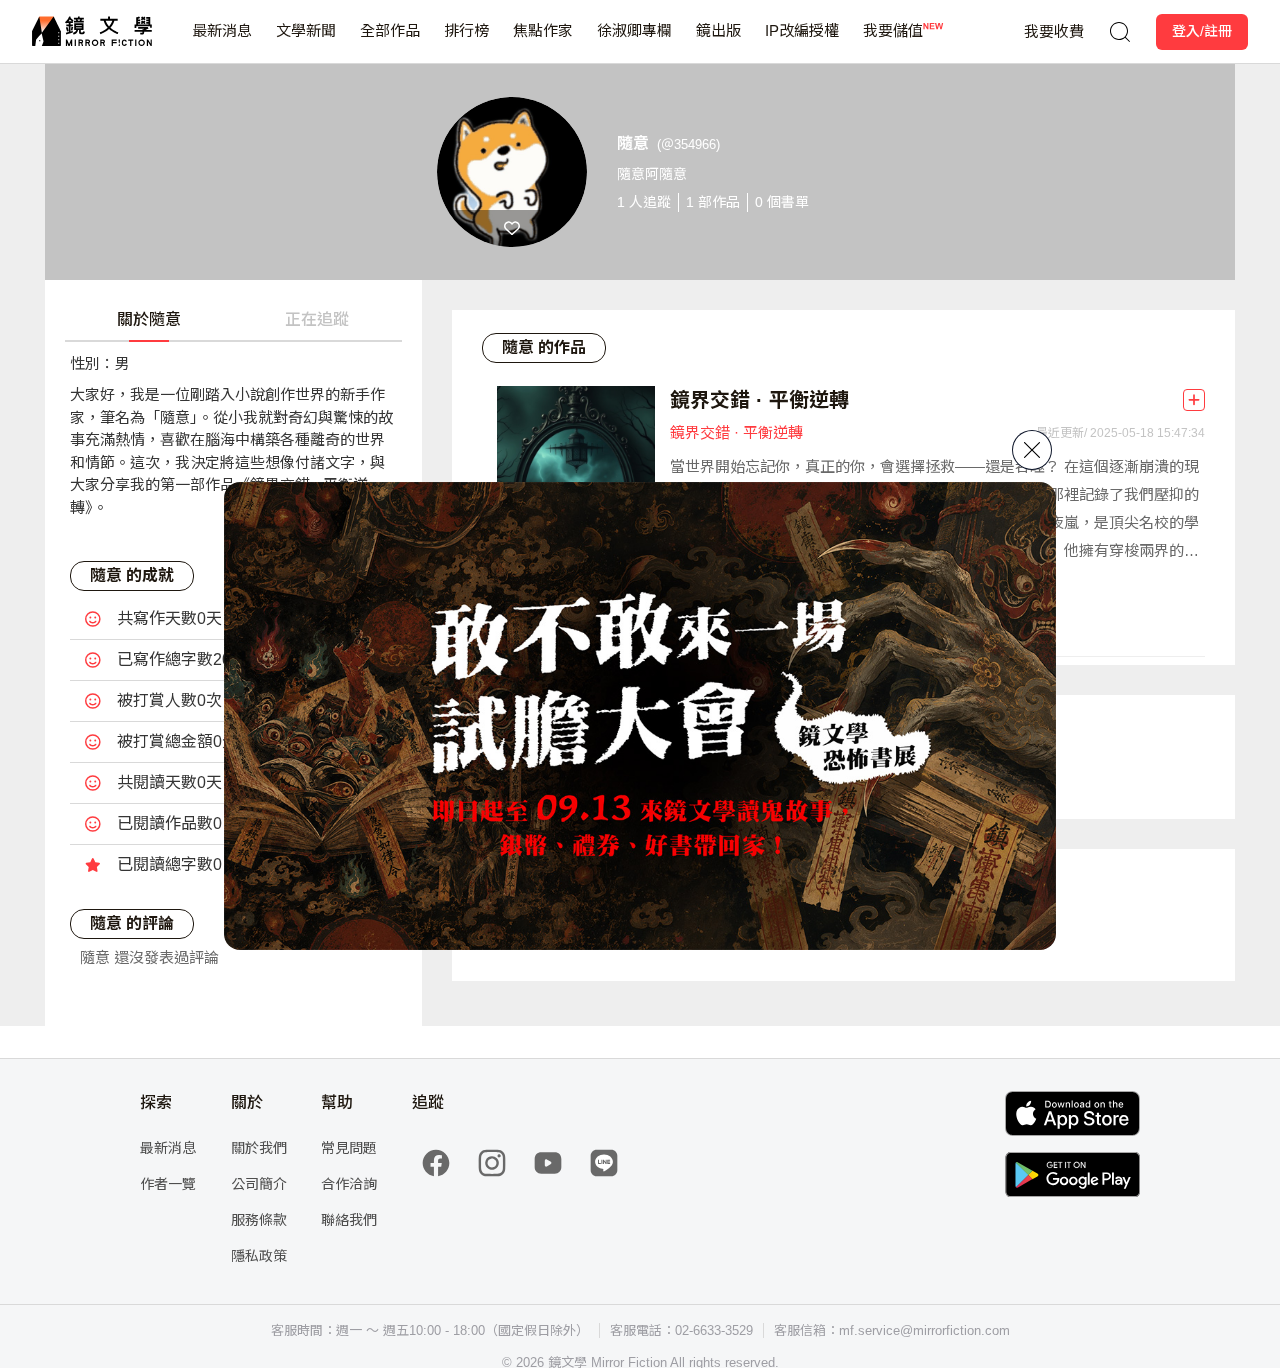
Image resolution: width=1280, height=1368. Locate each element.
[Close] (1032, 450)
